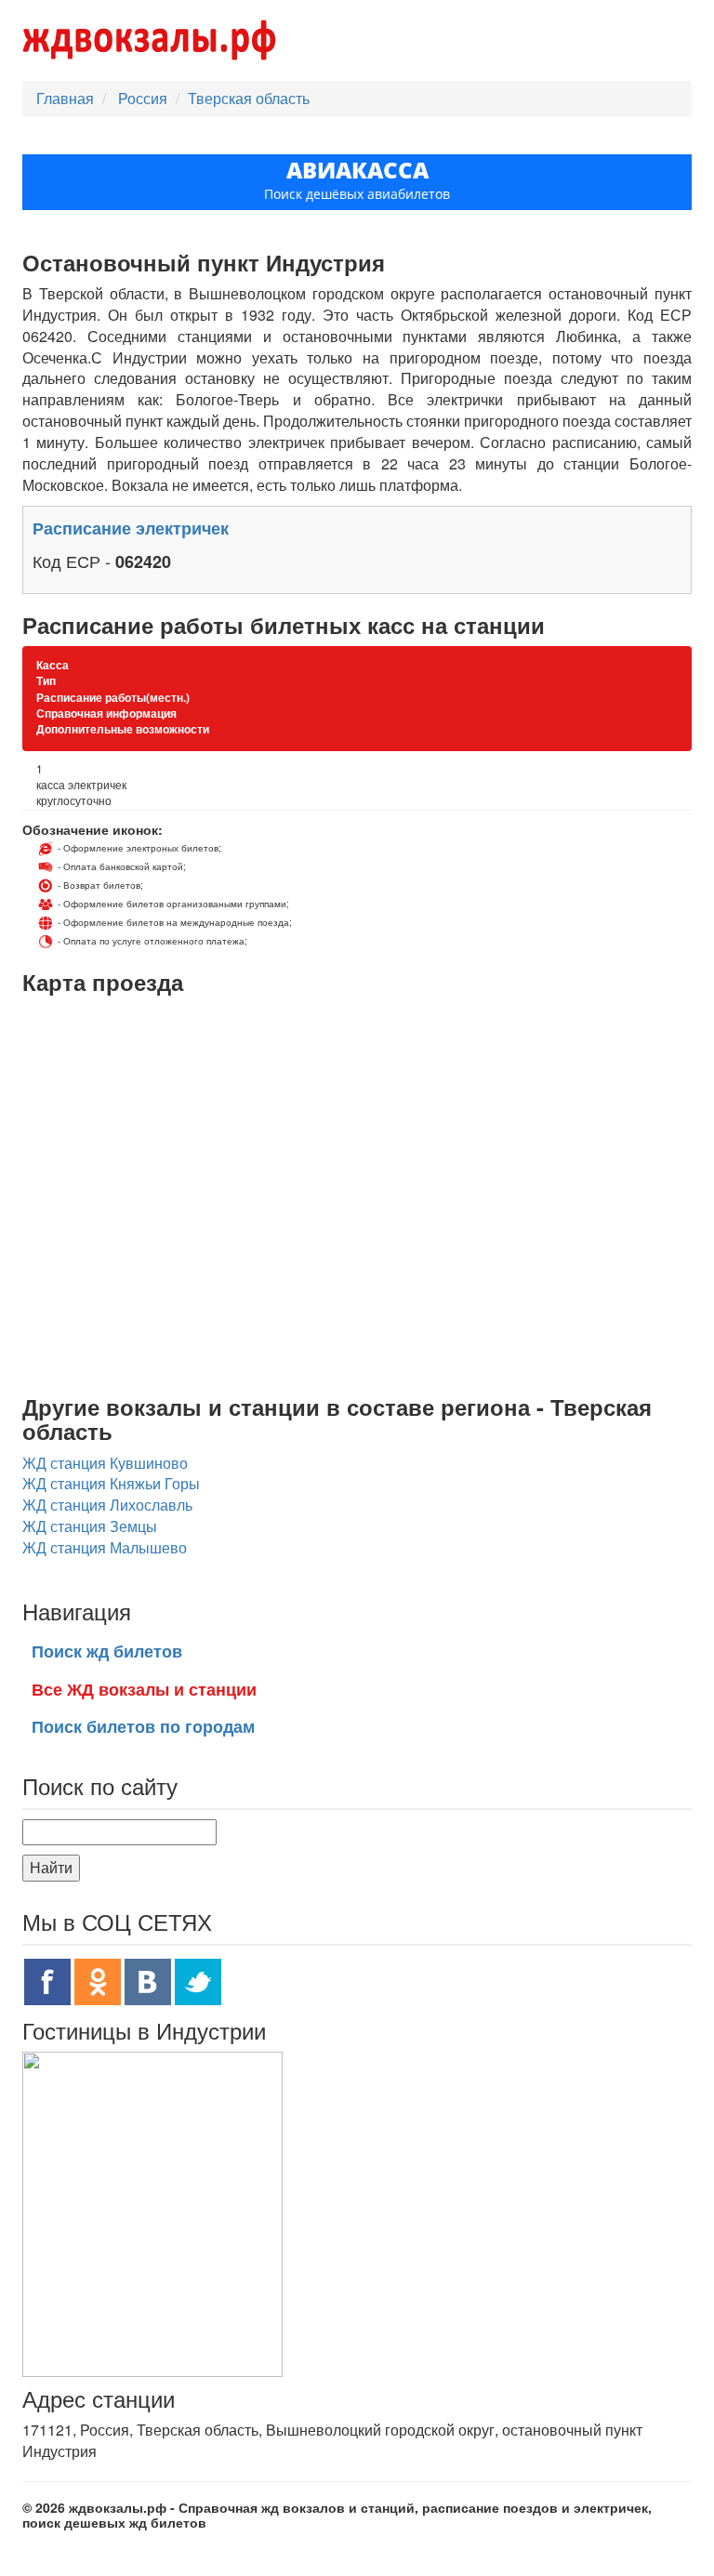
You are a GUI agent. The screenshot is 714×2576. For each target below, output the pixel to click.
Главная (65, 98)
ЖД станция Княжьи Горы (111, 1483)
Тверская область (249, 98)
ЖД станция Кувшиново (105, 1463)
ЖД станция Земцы (90, 1526)
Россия (145, 98)
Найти (51, 1867)
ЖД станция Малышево (105, 1547)
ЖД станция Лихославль (107, 1505)
